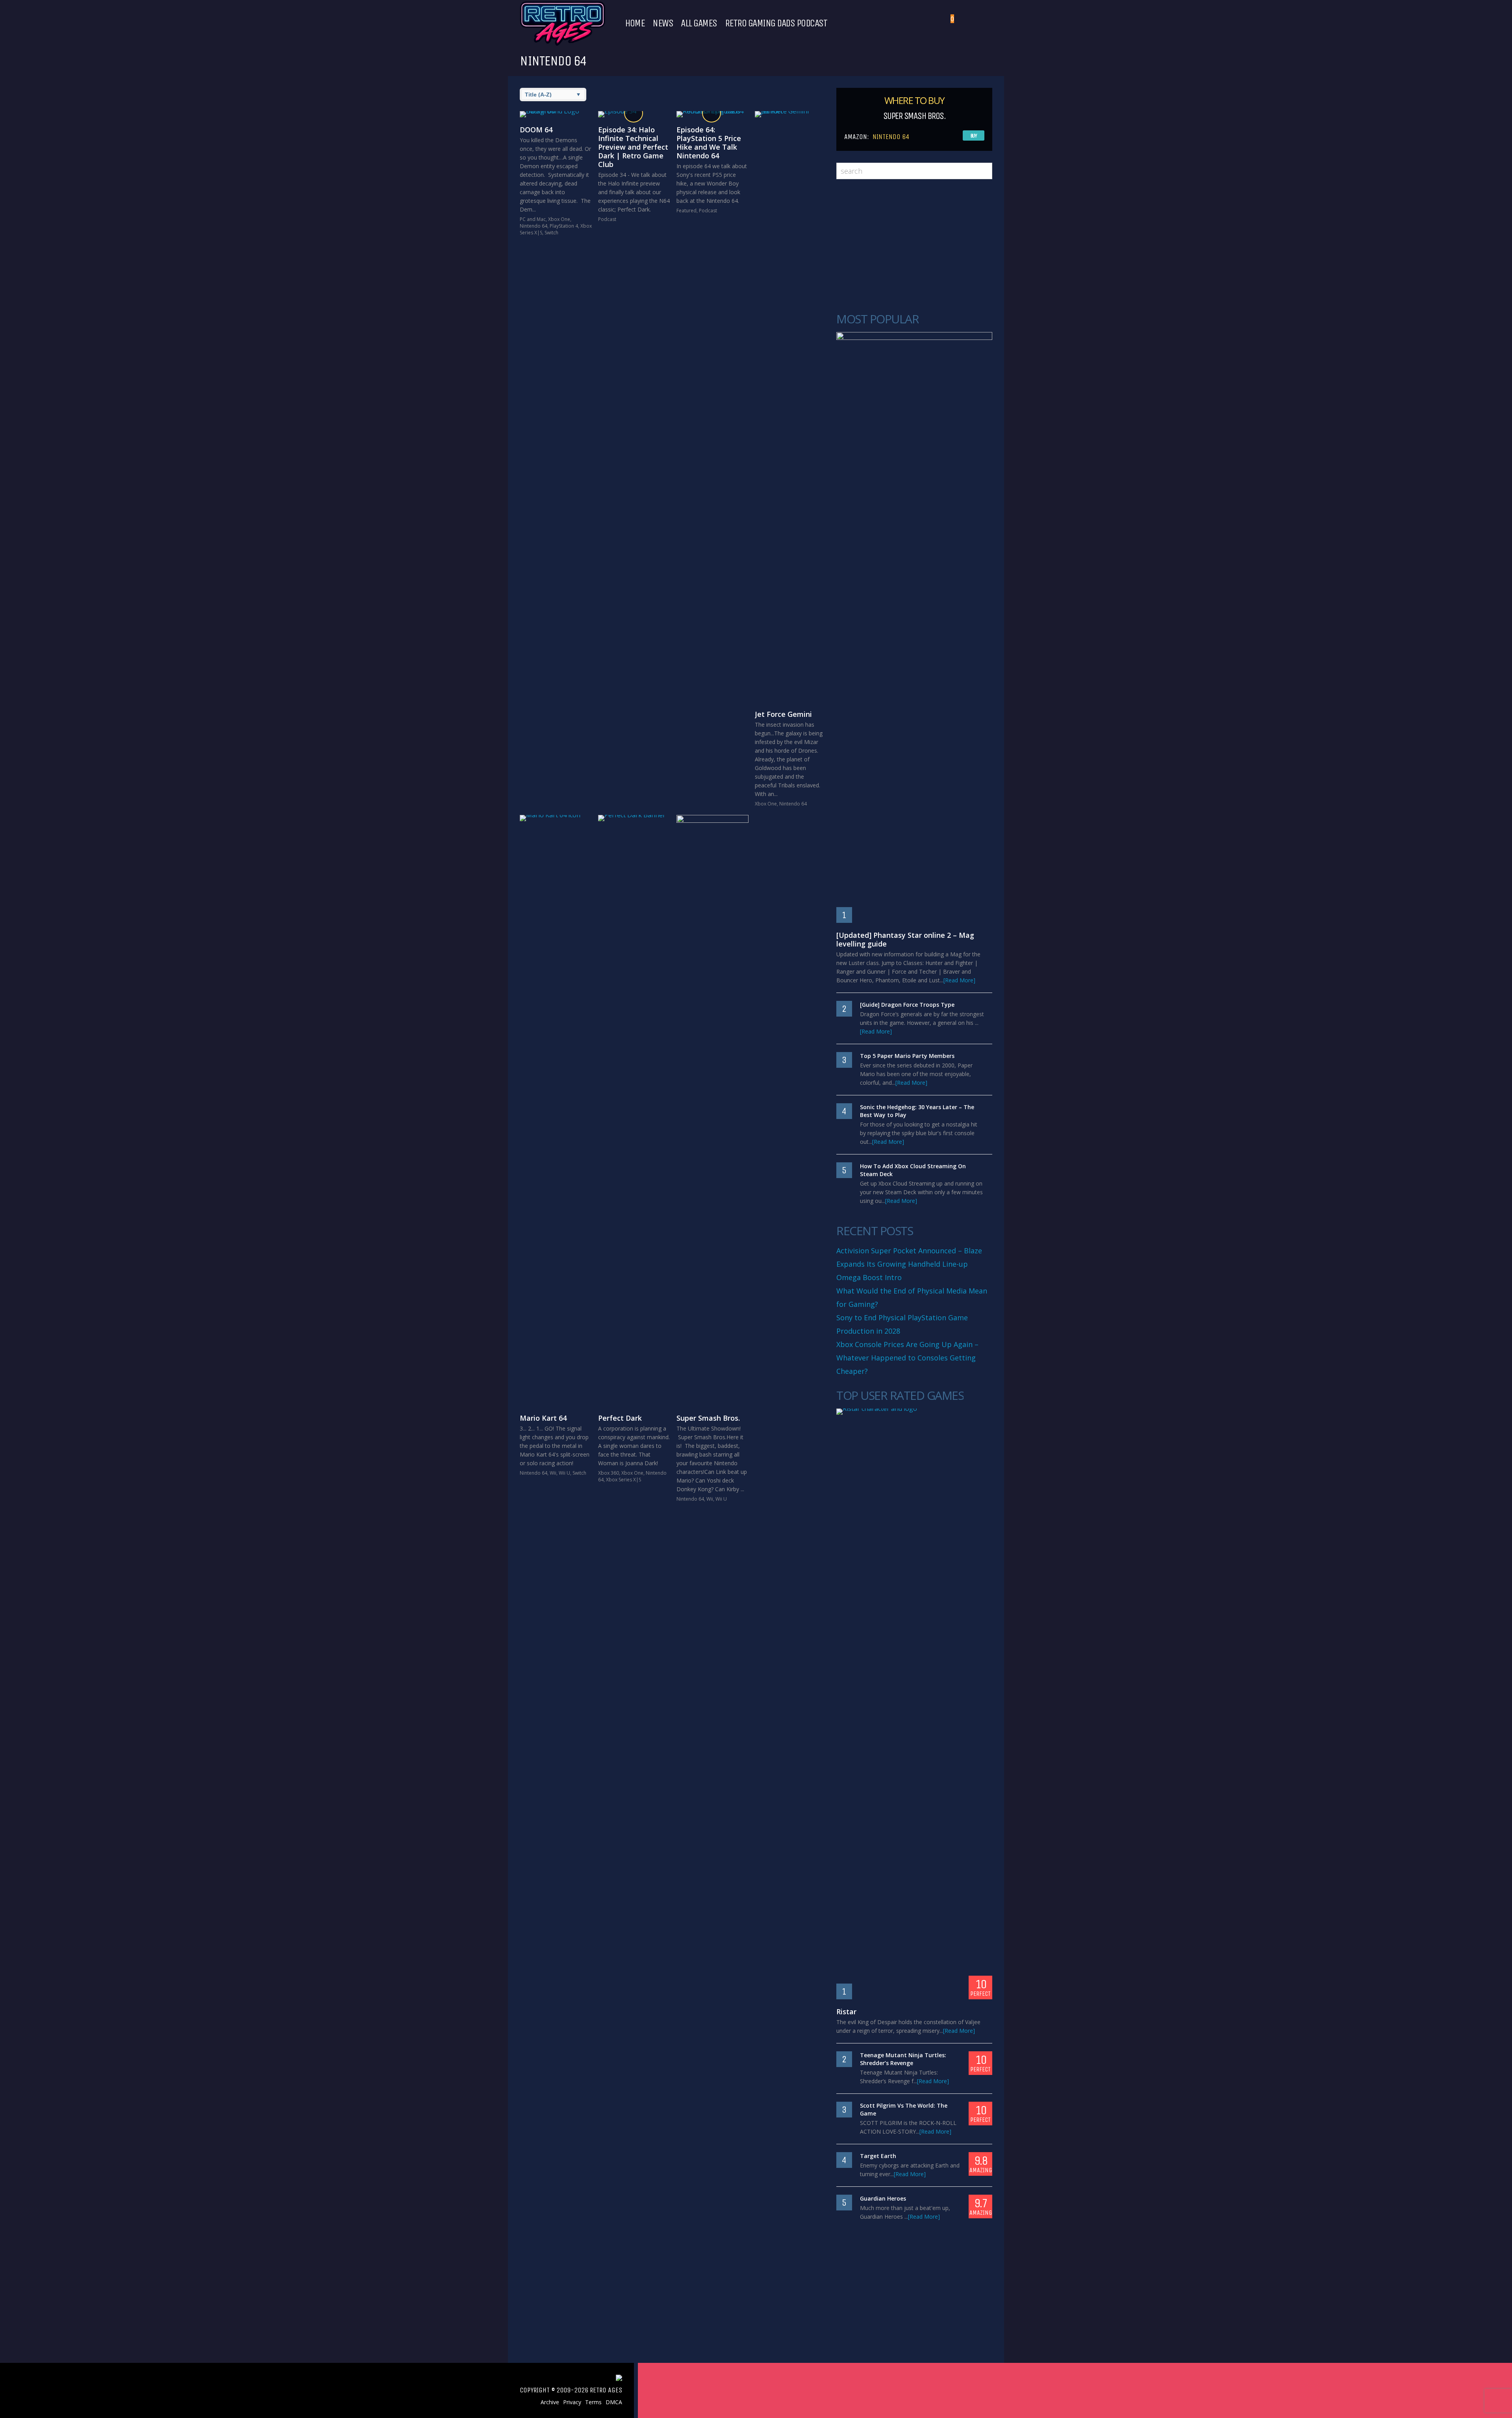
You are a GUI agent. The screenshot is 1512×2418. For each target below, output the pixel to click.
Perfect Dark (620, 1418)
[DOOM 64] (556, 114)
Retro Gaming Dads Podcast (776, 23)
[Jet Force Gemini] (791, 406)
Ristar (846, 2012)
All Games (699, 23)
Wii (553, 1473)
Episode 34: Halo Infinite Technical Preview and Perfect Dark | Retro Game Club (633, 147)
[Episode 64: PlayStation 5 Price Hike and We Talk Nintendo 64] (712, 114)
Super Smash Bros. (708, 1418)
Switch (551, 233)
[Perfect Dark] (634, 1110)
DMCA (614, 2402)
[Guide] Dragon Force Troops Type (907, 1005)
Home (635, 23)
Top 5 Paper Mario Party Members (907, 1056)
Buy (974, 136)
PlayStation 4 (564, 226)
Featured (687, 211)
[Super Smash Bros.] (712, 1110)
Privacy (572, 2402)
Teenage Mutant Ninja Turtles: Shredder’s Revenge (903, 2059)
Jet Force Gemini (783, 714)
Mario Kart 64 (543, 1418)
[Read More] (959, 980)
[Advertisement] (914, 246)
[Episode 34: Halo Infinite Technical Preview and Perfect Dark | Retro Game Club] (634, 114)
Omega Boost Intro (869, 1277)
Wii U (564, 1473)
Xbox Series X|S (624, 1480)
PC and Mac (533, 219)
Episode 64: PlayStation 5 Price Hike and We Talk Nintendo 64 (709, 143)
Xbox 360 (609, 1473)
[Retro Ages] (562, 44)
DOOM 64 (536, 130)
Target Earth (878, 2156)
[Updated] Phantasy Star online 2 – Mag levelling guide (905, 939)
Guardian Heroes (883, 2198)
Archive (550, 2402)
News (663, 23)
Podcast (607, 219)
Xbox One (559, 219)
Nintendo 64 (534, 226)
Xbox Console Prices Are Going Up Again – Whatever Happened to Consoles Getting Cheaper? (907, 1358)
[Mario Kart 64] (556, 1110)
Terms (593, 2402)
